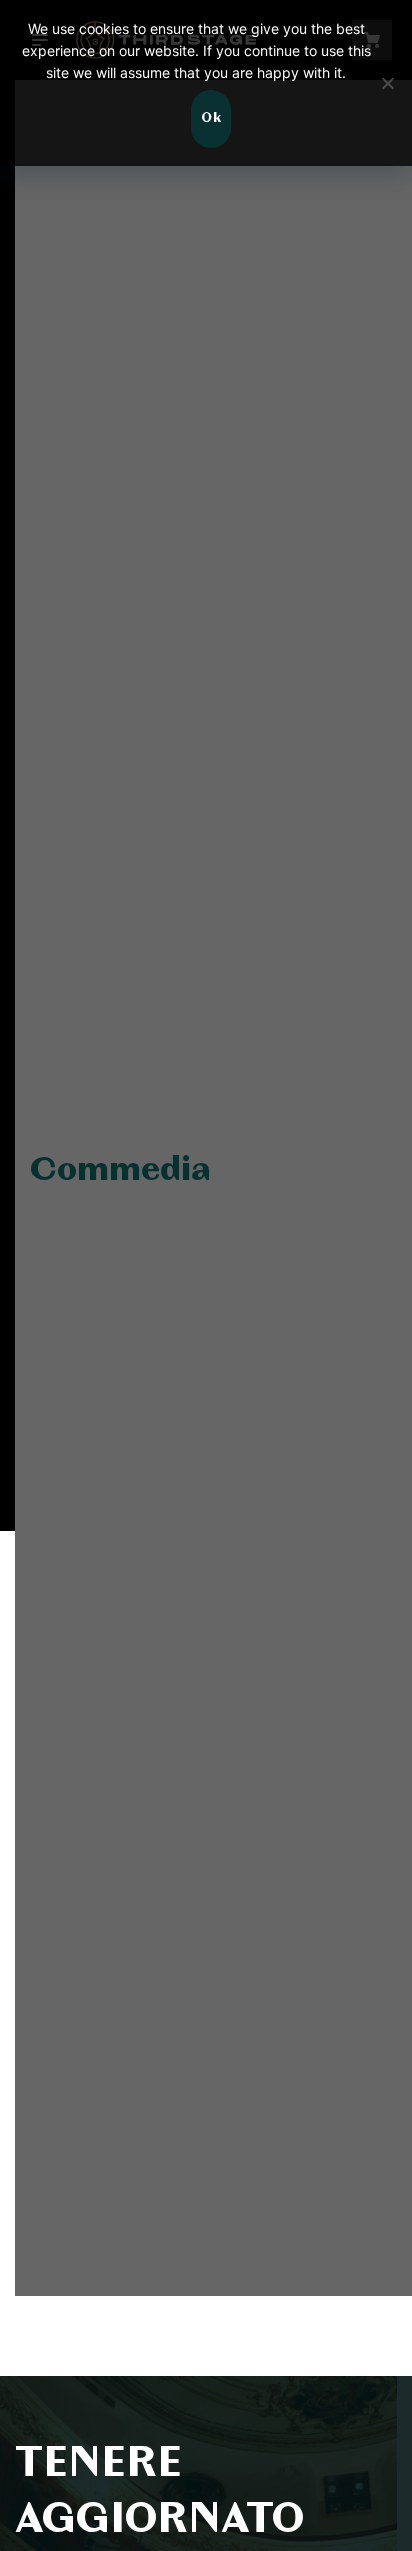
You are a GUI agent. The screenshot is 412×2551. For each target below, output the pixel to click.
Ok (211, 118)
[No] (387, 83)
